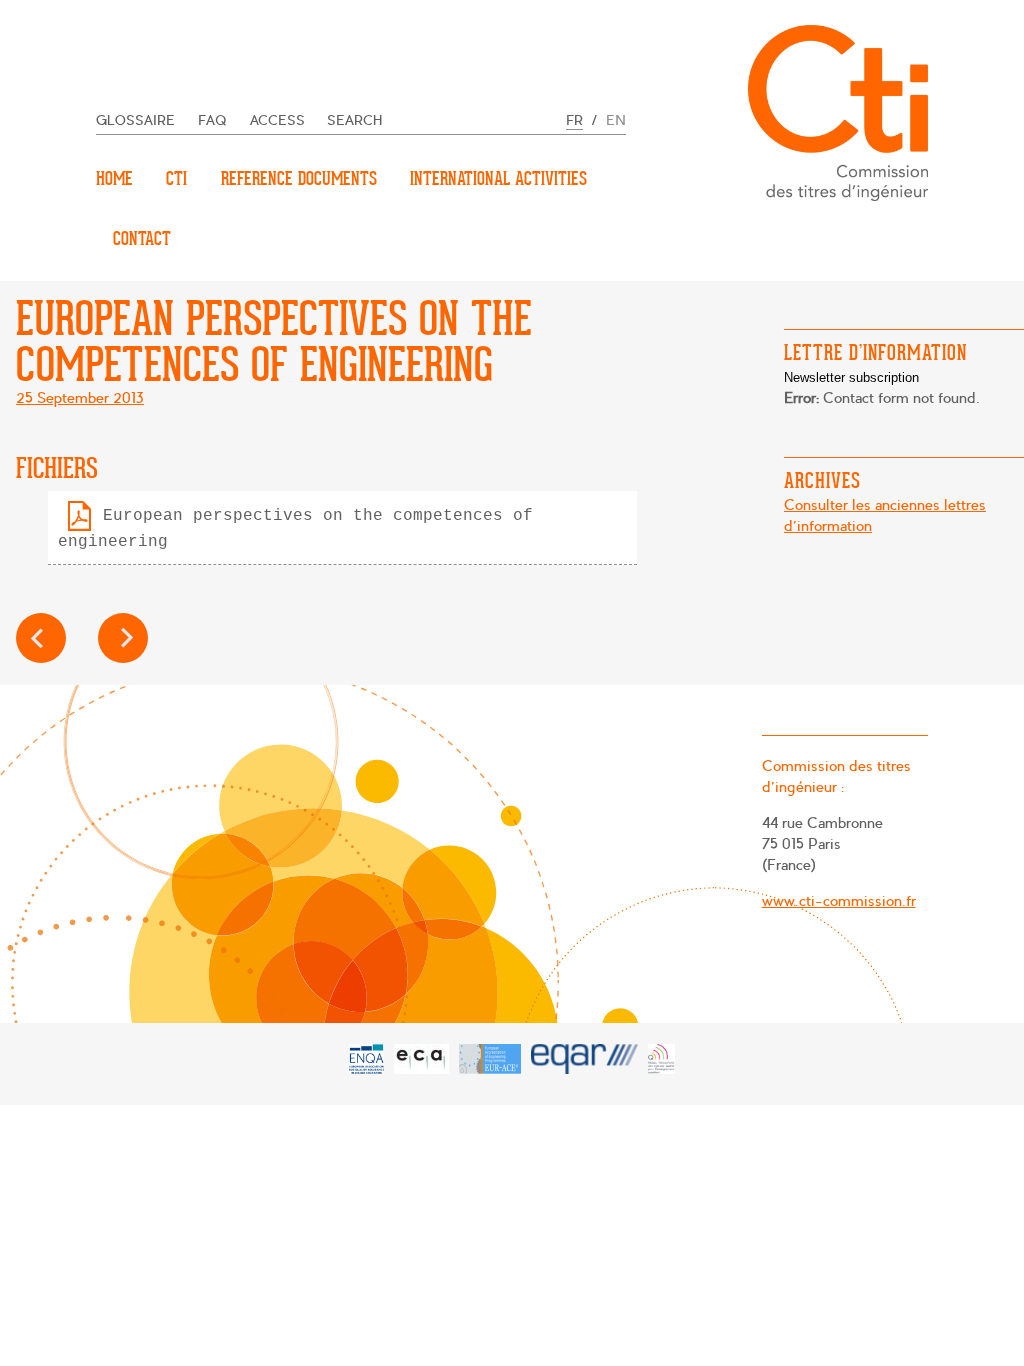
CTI (176, 178)
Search (355, 120)
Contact (142, 238)
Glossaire (135, 120)
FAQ (212, 120)
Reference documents (299, 178)
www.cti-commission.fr (839, 901)
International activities (498, 178)
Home (114, 178)
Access (277, 120)
